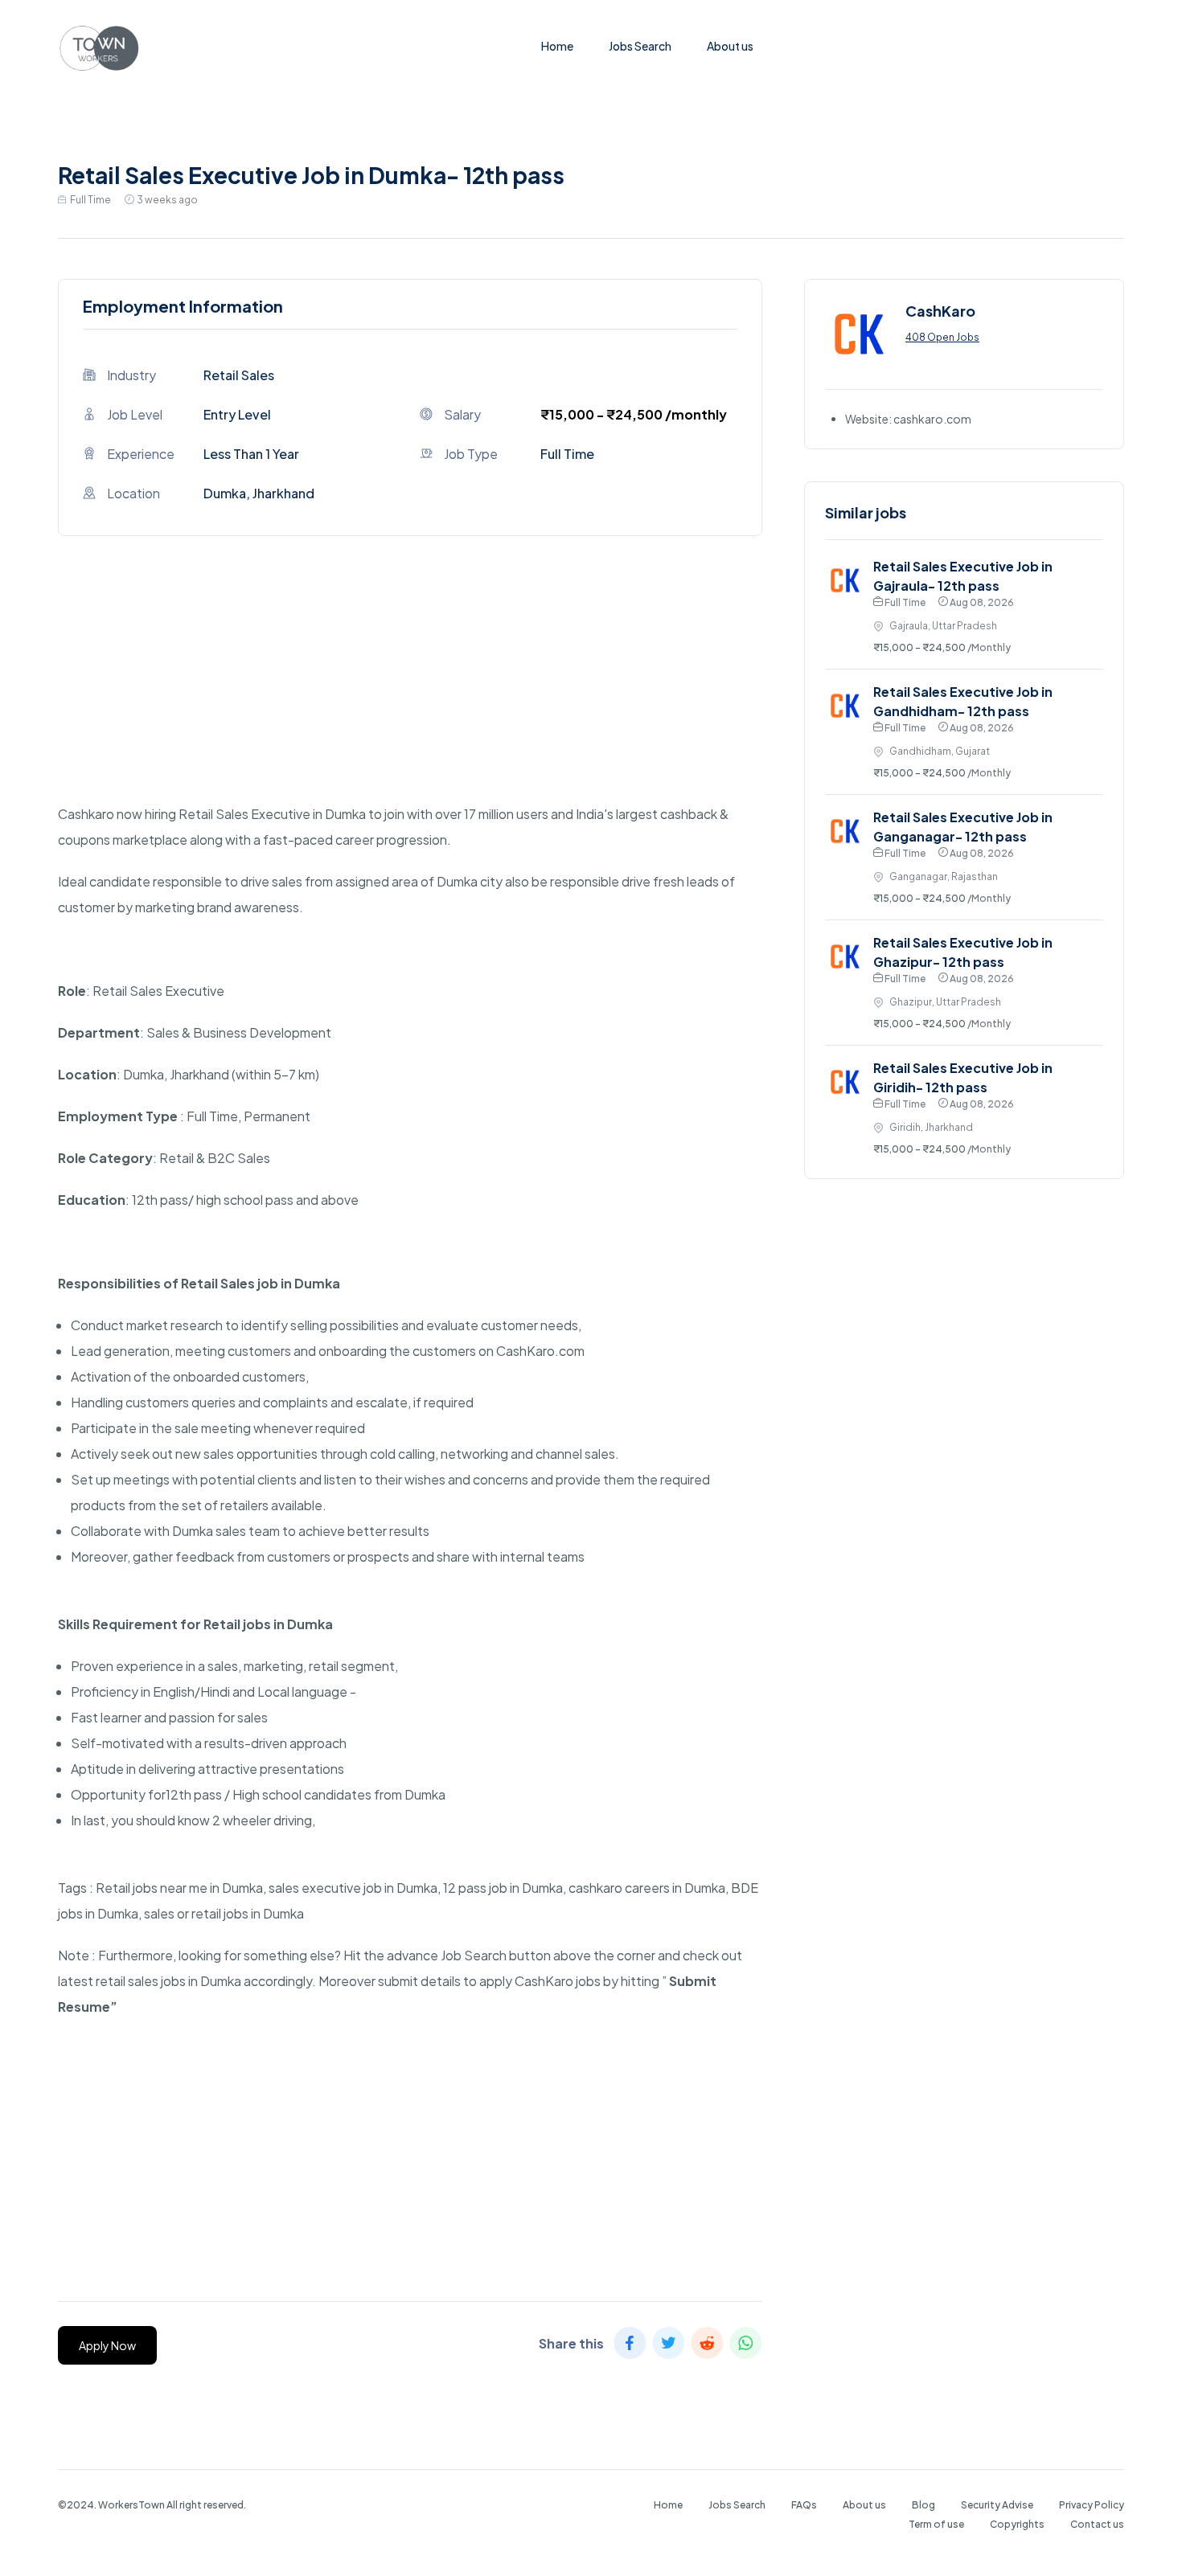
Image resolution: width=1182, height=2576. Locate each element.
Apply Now (107, 2345)
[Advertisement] (410, 689)
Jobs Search (640, 46)
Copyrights (1017, 2524)
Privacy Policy (1092, 2505)
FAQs (804, 2505)
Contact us (1097, 2524)
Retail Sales (239, 375)
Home (557, 46)
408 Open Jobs (942, 337)
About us (730, 46)
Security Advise (997, 2505)
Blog (923, 2505)
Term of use (936, 2524)
